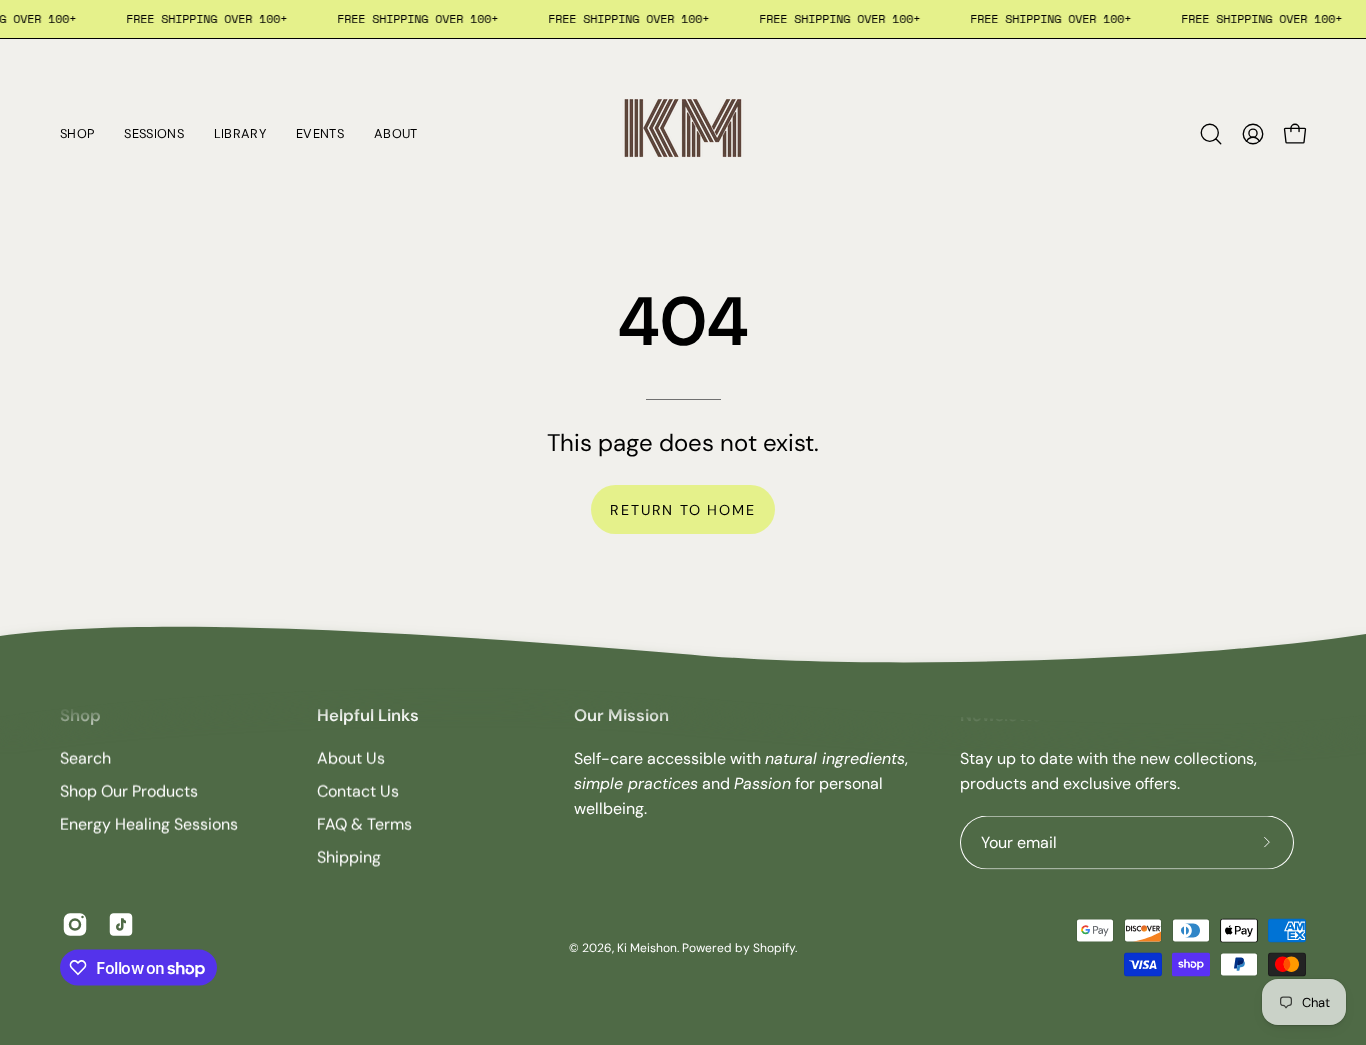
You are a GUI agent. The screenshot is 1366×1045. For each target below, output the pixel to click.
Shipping (349, 857)
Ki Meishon (647, 947)
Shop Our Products (129, 791)
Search (85, 758)
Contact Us (358, 791)
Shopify (774, 947)
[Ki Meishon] (683, 134)
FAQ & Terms (364, 824)
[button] (1211, 134)
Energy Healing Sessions (149, 824)
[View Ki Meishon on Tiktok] (121, 925)
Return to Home (682, 510)
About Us (351, 758)
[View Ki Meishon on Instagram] (75, 925)
